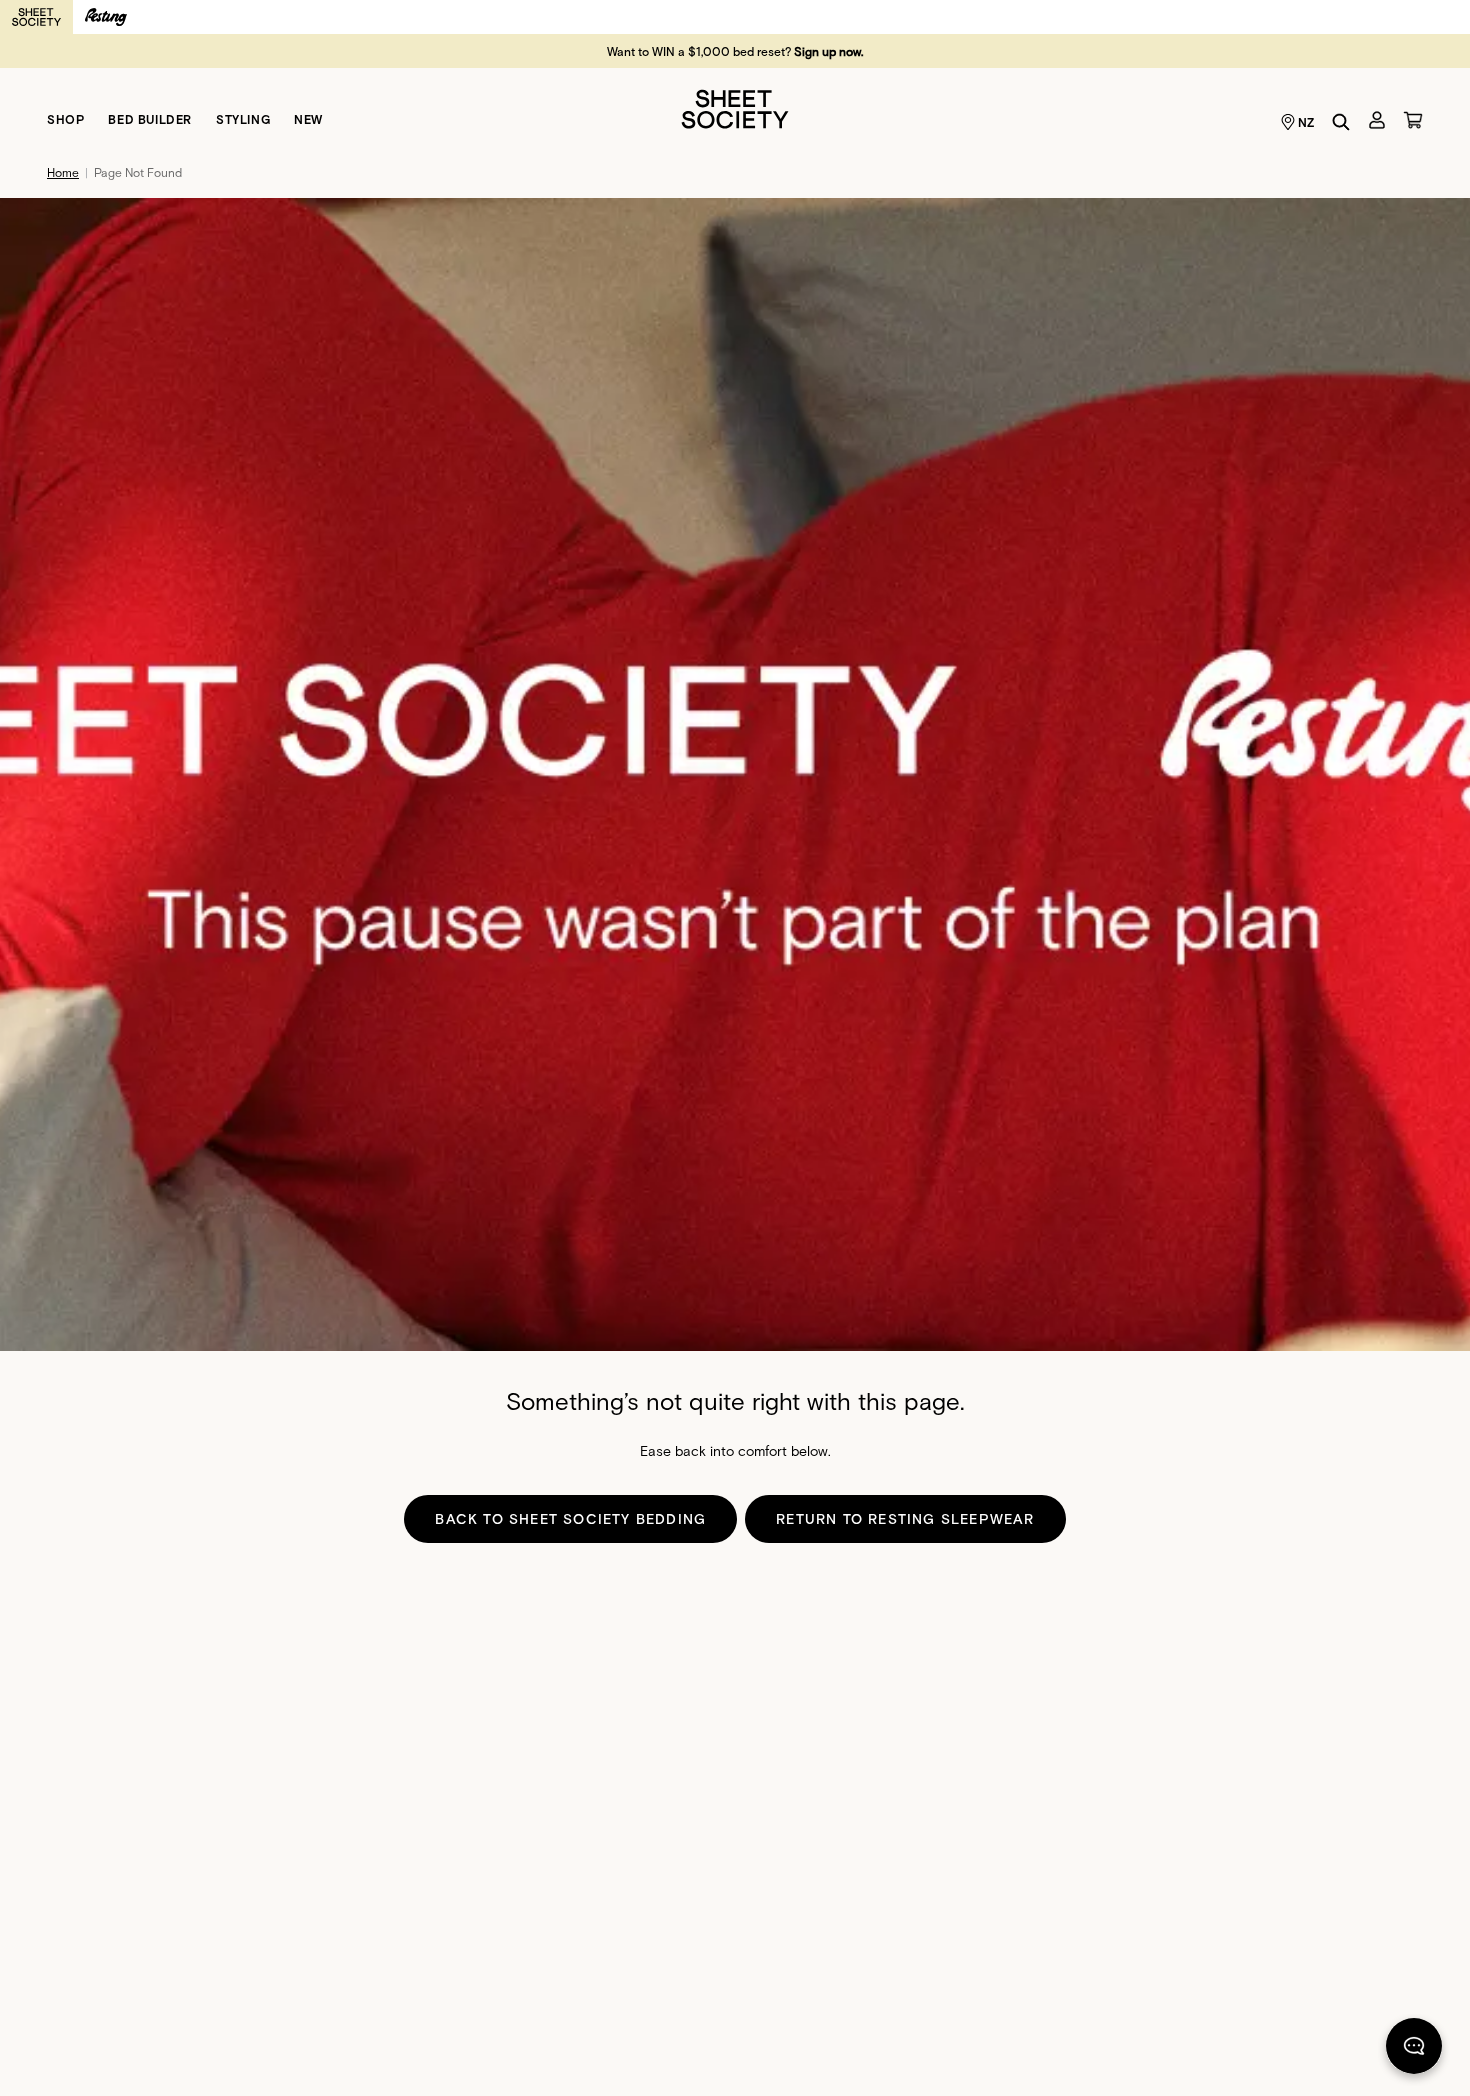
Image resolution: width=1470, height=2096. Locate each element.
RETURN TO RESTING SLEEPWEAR (905, 1518)
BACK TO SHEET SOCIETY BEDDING (570, 1518)
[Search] (1341, 122)
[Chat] (1414, 2050)
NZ (1306, 122)
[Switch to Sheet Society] (36, 17)
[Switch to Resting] (106, 17)
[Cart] (1413, 120)
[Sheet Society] (735, 107)
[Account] (1377, 120)
